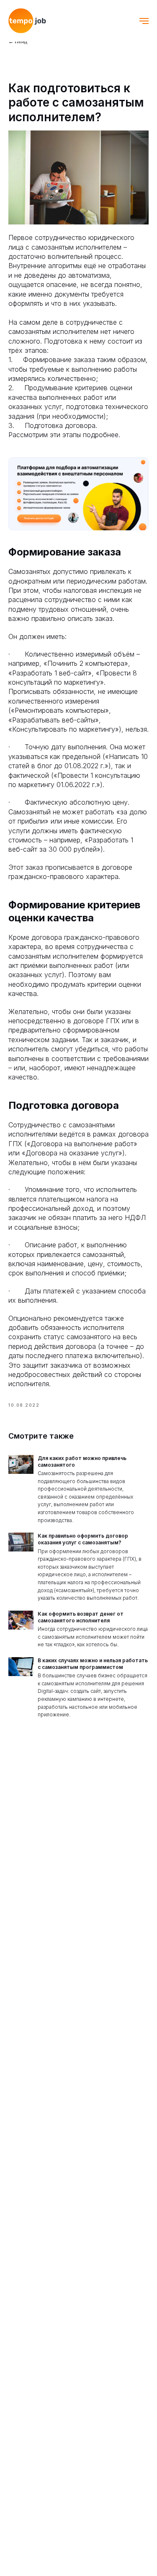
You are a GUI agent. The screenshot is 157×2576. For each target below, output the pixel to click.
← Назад (18, 42)
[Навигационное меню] (144, 21)
